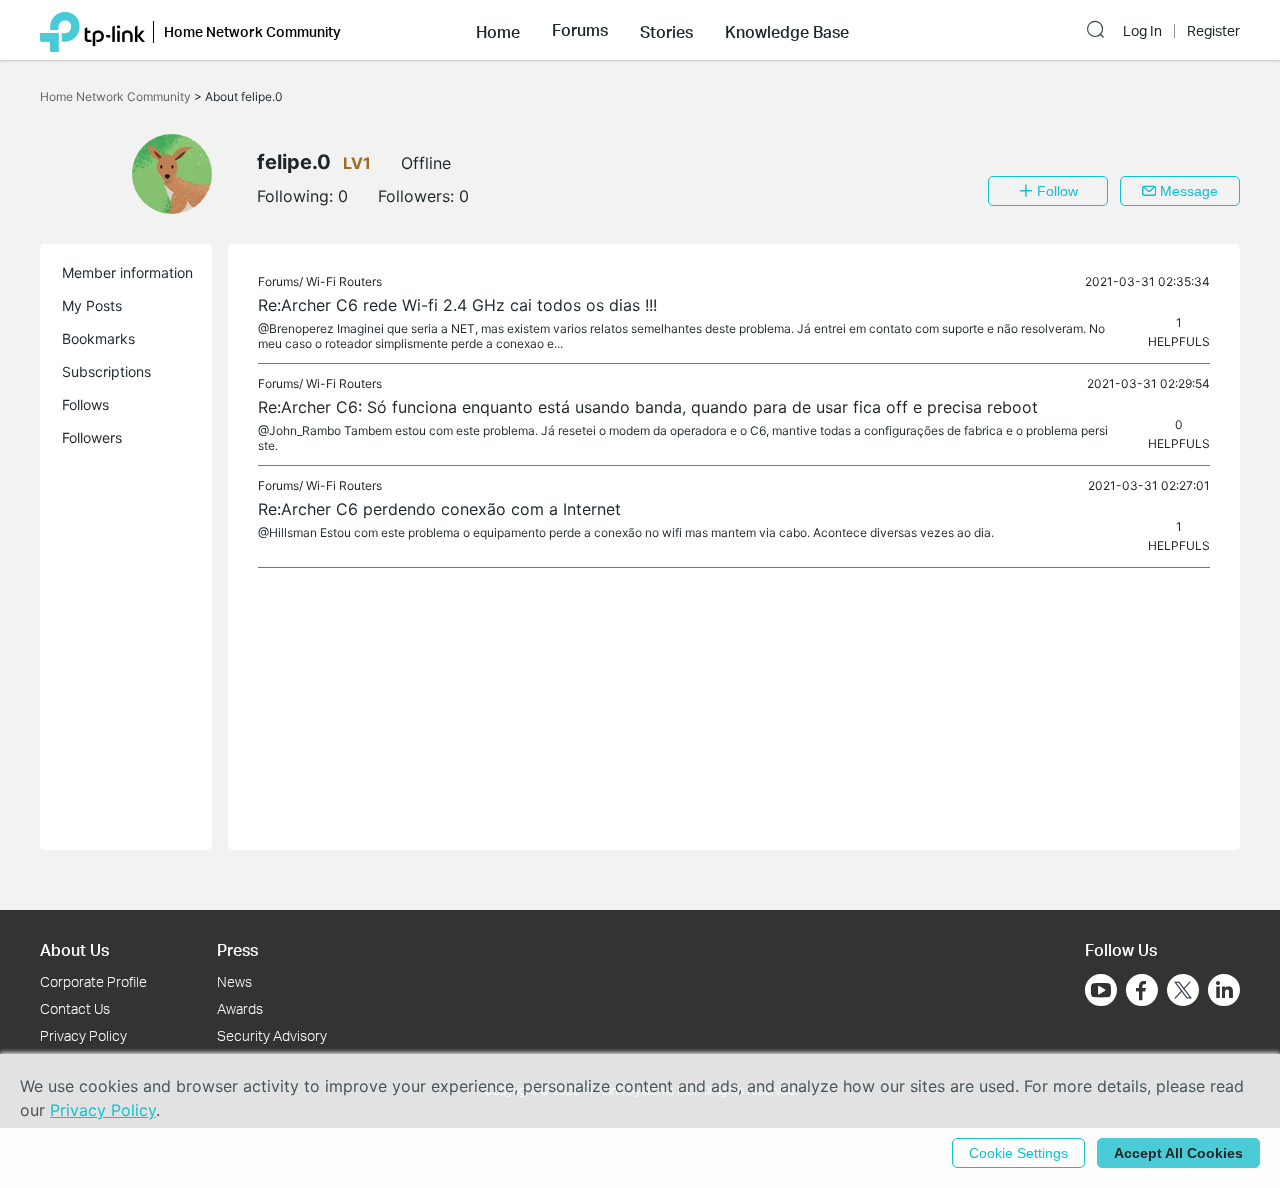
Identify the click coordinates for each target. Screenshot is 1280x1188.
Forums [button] (580, 30)
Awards (240, 1008)
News (234, 981)
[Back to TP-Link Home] (92, 30)
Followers (92, 437)
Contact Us (75, 1008)
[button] (498, 30)
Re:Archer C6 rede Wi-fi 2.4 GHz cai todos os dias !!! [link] (457, 305)
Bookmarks (98, 338)
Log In (1142, 31)
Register (1213, 31)
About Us (74, 949)
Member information (127, 272)
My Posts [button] (92, 305)
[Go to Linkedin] (1224, 990)
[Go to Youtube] (1101, 990)
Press (237, 949)
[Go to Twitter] (1183, 992)
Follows (85, 404)
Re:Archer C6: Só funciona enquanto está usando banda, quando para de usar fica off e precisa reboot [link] (648, 407)
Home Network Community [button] (252, 31)
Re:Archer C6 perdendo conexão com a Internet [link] (439, 509)
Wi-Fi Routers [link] (344, 281)
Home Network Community (117, 96)
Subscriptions (106, 371)
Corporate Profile (93, 981)
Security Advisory (272, 1035)
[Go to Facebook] (1142, 990)
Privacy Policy (83, 1035)
